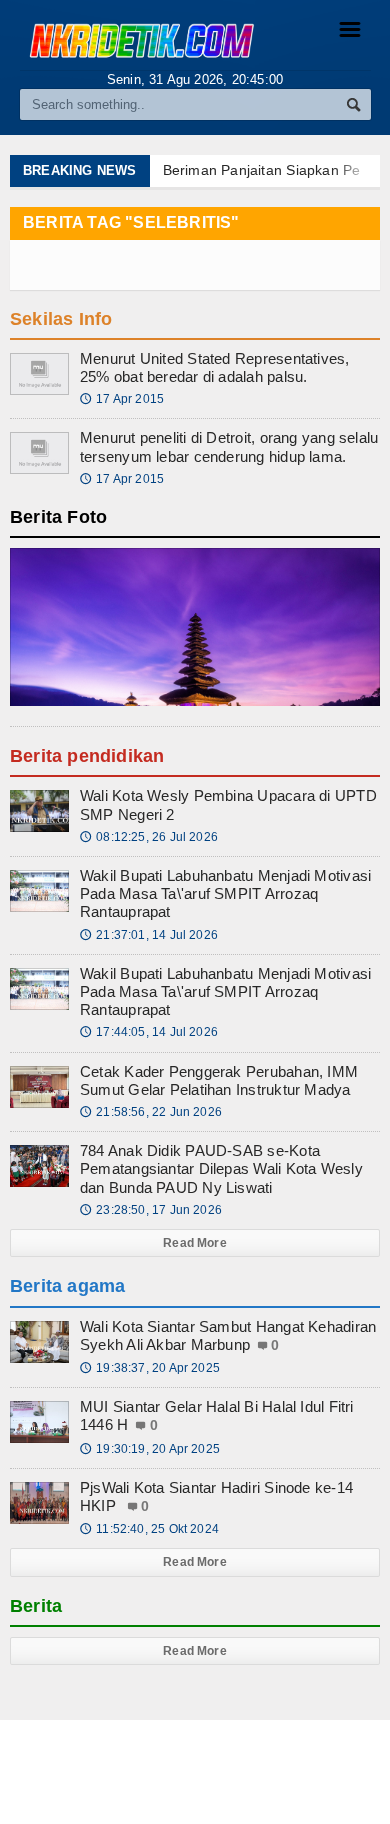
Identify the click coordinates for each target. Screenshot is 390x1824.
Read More (195, 1243)
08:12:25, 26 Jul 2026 (149, 837)
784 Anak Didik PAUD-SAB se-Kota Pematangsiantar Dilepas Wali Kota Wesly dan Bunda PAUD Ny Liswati (221, 1168)
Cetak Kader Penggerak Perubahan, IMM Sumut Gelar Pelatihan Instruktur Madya (219, 1080)
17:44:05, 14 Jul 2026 (149, 1032)
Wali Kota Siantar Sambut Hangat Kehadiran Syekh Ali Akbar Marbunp (228, 1335)
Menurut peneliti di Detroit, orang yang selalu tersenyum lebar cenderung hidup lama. (229, 446)
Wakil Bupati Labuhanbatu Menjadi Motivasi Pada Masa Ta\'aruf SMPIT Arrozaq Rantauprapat (225, 893)
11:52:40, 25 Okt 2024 (149, 1529)
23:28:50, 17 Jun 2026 (151, 1210)
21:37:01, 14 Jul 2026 (149, 935)
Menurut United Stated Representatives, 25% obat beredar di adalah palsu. (215, 367)
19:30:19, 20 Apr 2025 (150, 1449)
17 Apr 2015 (122, 399)
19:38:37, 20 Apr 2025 (150, 1368)
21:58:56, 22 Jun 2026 (151, 1112)
